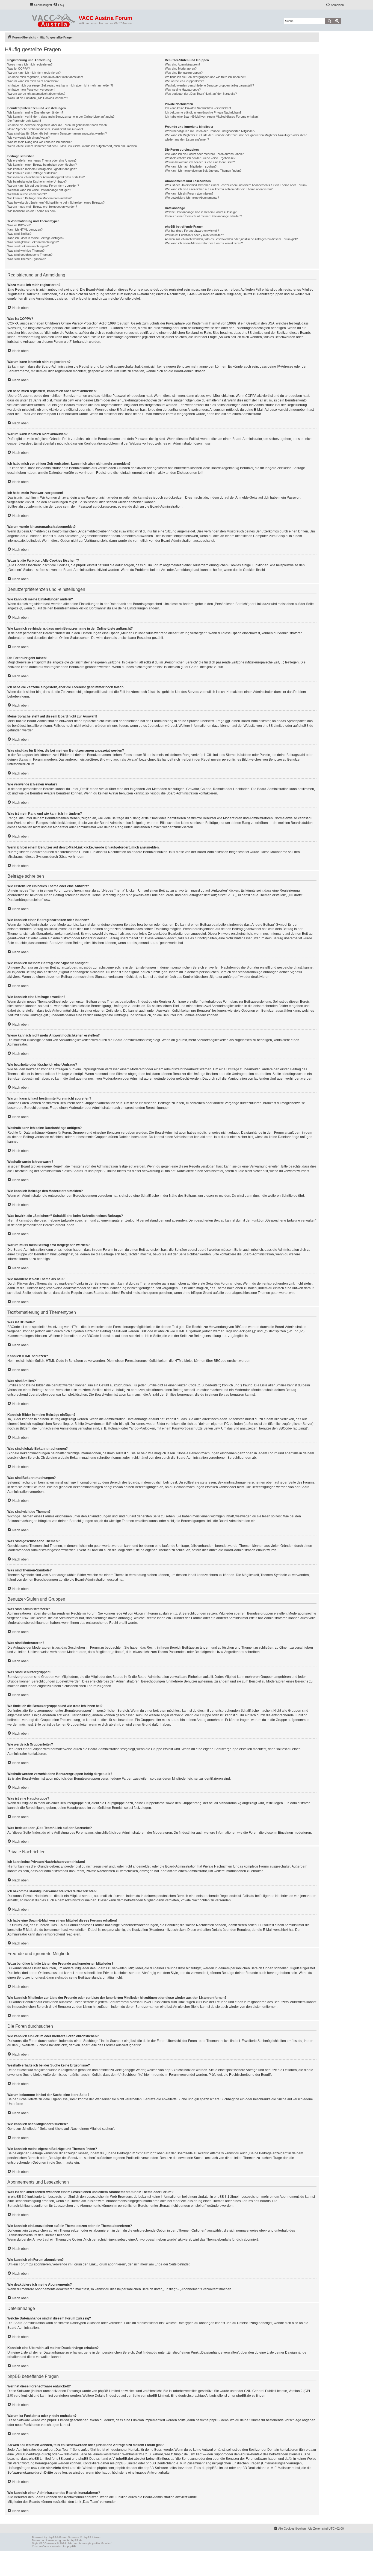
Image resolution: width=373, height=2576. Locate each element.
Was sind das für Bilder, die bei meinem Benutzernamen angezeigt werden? (57, 133)
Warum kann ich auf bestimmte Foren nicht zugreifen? (43, 186)
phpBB (52, 2537)
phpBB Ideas (219, 2420)
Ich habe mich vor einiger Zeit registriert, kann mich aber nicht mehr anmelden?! (60, 85)
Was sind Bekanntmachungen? (28, 246)
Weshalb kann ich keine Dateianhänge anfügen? (39, 190)
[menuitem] (59, 5)
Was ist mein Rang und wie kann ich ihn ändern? (39, 142)
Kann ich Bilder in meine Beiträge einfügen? (36, 238)
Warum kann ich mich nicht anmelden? (33, 81)
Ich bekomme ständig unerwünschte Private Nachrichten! (203, 112)
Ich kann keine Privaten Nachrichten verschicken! (198, 108)
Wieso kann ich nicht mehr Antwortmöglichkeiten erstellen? (46, 177)
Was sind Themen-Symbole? (26, 259)
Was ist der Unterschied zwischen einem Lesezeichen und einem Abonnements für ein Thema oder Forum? (236, 185)
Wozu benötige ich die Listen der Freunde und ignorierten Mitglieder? (210, 131)
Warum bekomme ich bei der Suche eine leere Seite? (200, 162)
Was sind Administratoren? (183, 64)
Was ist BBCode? (19, 225)
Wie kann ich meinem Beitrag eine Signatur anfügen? (42, 169)
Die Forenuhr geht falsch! (24, 121)
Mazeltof (106, 2543)
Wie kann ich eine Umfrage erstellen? (32, 173)
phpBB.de (306, 726)
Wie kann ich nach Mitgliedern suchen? (191, 166)
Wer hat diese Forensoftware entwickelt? (192, 231)
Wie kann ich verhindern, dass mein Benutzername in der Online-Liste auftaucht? (61, 117)
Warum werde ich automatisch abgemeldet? (36, 94)
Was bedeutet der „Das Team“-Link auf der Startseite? (201, 94)
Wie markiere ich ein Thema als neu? (32, 211)
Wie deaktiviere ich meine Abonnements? (192, 198)
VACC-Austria (48, 2543)
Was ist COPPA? (19, 69)
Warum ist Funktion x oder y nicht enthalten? (194, 235)
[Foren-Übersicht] (54, 19)
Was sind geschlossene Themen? (30, 255)
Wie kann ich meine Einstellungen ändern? (35, 112)
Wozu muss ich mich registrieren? (30, 64)
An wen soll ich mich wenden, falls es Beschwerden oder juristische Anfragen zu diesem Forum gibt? (231, 239)
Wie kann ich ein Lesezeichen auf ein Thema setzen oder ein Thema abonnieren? (219, 189)
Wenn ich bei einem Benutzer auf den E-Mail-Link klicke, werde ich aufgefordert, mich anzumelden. (72, 146)
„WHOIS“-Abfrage (28, 2454)
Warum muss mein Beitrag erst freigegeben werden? (42, 207)
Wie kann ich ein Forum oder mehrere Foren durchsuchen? (204, 154)
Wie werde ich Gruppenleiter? (184, 81)
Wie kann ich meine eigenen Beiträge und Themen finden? (203, 171)
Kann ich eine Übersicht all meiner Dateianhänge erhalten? (203, 216)
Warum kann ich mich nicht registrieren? (34, 73)
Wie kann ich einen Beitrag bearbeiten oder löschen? (42, 165)
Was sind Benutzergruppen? (184, 73)
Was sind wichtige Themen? (26, 251)
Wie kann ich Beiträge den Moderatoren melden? (39, 198)
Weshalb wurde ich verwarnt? (27, 194)
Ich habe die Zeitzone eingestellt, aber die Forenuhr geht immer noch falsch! (57, 125)
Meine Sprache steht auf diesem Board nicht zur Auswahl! (45, 129)
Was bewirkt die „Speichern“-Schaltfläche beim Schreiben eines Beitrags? (56, 202)
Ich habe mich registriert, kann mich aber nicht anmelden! (45, 77)
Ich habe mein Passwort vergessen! (31, 90)
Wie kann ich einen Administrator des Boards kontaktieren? (204, 243)
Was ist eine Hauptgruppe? (183, 90)
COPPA (251, 396)
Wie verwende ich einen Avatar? (29, 138)
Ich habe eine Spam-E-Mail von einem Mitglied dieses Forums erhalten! (212, 117)
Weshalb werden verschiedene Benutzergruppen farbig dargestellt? (209, 85)
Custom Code (41, 2546)
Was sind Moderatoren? (181, 69)
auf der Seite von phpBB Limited (145, 2396)
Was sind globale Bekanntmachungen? (33, 242)
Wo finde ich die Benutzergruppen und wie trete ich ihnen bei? (205, 77)
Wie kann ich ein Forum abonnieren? (189, 193)
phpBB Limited (274, 726)
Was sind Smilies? (19, 234)
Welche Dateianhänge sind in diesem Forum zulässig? (201, 212)
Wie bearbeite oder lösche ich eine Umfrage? (37, 181)
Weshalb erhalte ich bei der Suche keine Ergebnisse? (200, 158)
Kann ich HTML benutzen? (25, 230)
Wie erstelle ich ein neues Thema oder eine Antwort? (42, 160)
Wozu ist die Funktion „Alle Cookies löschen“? (38, 98)
